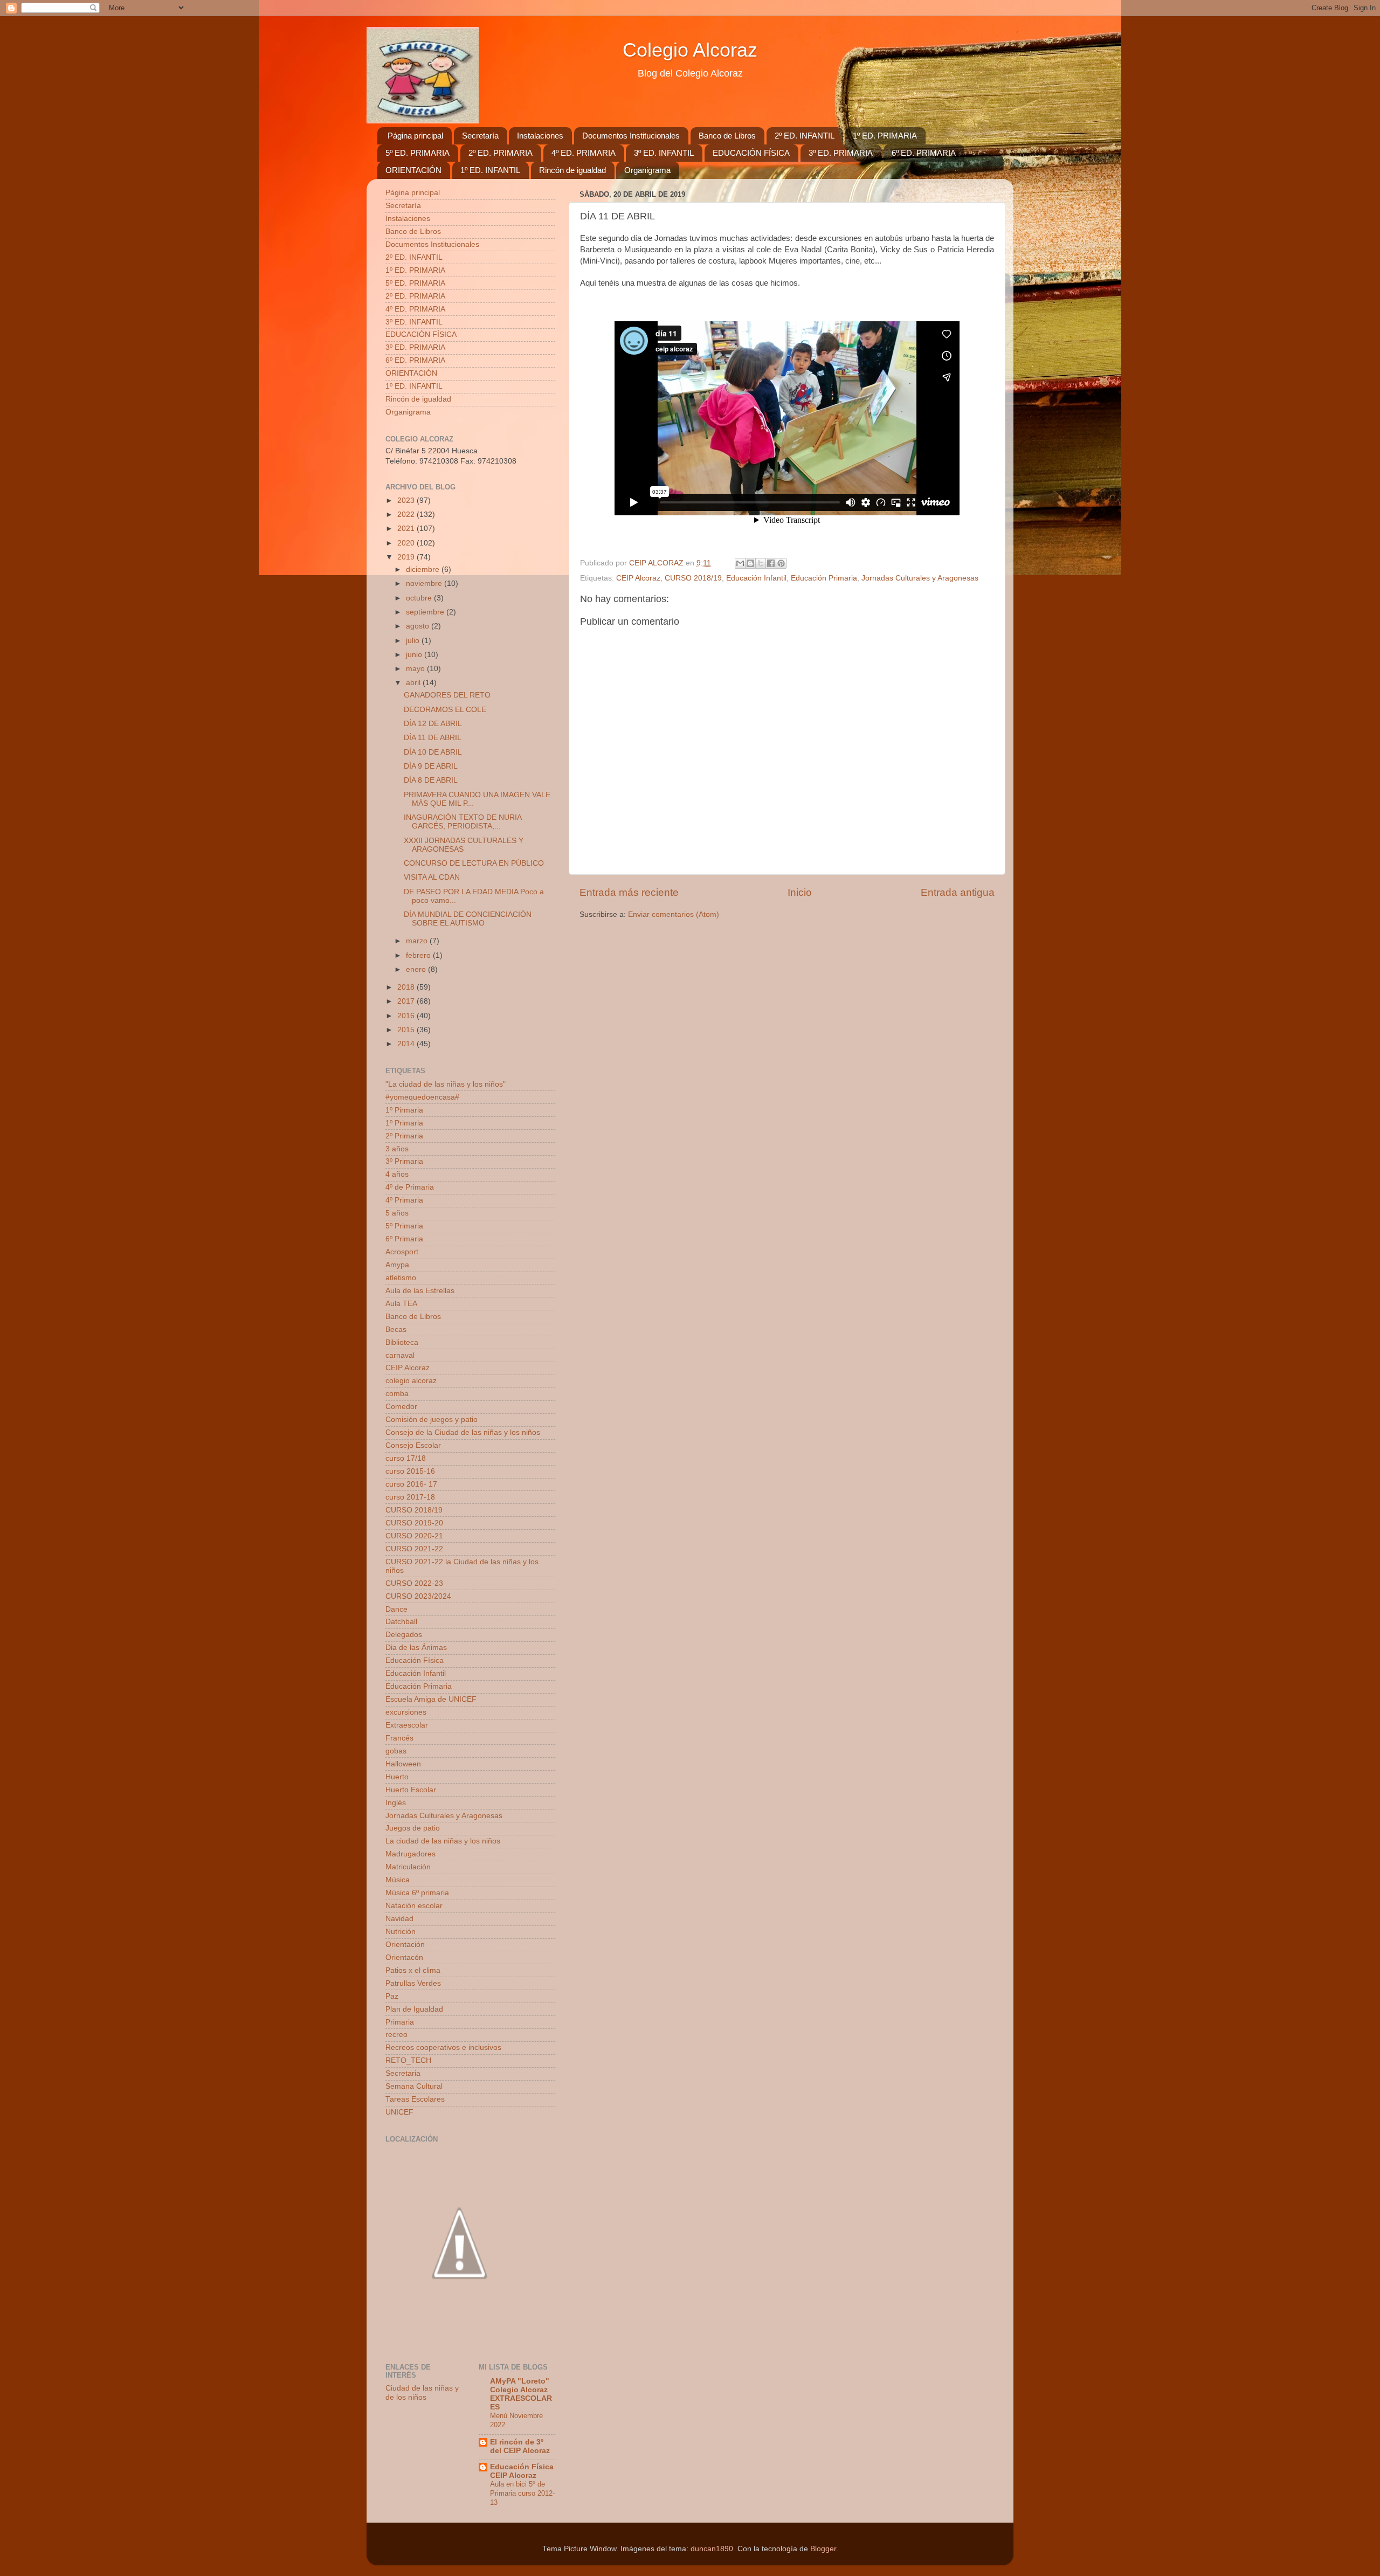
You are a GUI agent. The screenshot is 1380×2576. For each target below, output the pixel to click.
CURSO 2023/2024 (418, 1596)
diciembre (424, 569)
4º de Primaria (410, 1187)
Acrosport (402, 1252)
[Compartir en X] (761, 563)
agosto (419, 626)
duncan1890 (712, 2549)
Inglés (396, 1803)
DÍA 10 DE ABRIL (433, 752)
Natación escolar (414, 1906)
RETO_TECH (408, 2060)
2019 (407, 557)
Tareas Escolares (415, 2099)
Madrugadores (410, 1854)
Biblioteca (402, 1342)
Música (398, 1880)
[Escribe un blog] (750, 563)
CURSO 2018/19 (693, 578)
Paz (392, 1996)
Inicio (800, 892)
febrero (419, 955)
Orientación (405, 1945)
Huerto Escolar (411, 1790)
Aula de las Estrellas (420, 1291)
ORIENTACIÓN (413, 170)
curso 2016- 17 (411, 1484)
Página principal (415, 136)
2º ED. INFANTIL (805, 136)
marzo (418, 941)
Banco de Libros (727, 136)
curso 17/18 (406, 1458)
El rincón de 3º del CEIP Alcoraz (520, 2446)
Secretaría (480, 136)
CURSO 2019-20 (414, 1523)
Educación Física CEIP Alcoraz (522, 2471)
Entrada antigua (958, 892)
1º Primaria (404, 1123)
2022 (407, 514)
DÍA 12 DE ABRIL (433, 724)
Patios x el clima (413, 1970)
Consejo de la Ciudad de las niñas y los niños (463, 1432)
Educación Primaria (824, 578)
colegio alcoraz (411, 1381)
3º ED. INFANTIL (664, 153)
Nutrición (401, 1932)
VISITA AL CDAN (432, 877)
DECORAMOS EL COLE (445, 710)
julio (414, 641)
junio (415, 655)
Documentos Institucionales (631, 136)
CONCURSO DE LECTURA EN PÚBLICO (474, 863)
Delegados (404, 1635)
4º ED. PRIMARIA (584, 153)
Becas (396, 1330)
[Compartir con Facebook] (771, 563)
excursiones (406, 1712)
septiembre (426, 612)
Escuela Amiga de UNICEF (431, 1699)
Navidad (399, 1919)
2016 (407, 1016)
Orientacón (404, 1957)
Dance (396, 1609)
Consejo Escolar (413, 1445)
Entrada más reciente (629, 892)
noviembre (425, 583)
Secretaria (403, 2073)
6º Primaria (404, 1239)
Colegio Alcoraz (690, 50)
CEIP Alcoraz (638, 578)
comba (397, 1394)
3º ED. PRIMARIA (841, 153)
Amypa (397, 1265)
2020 (407, 543)
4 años (397, 1174)
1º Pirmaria (404, 1110)
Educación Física (415, 1660)
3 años (397, 1149)
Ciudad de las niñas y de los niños (422, 2392)
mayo (416, 669)
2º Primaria (404, 1136)
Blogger (823, 2549)
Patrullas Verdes (413, 1983)
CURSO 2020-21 (414, 1536)
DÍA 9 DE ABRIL (431, 766)
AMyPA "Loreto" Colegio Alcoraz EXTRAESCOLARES (521, 2394)
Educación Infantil (756, 578)
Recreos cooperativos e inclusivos (443, 2047)
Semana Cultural (414, 2086)
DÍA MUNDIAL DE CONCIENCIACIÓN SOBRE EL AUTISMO (468, 919)
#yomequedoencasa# (422, 1097)
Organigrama (647, 170)
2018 (407, 987)
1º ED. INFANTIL (490, 170)
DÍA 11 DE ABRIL (433, 738)
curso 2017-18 (410, 1497)
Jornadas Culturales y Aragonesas (920, 578)
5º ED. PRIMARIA (418, 153)
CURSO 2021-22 (414, 1549)
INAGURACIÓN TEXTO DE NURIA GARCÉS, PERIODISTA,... (463, 822)
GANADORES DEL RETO (447, 695)
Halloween (403, 1764)
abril (414, 683)
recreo (396, 2035)
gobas (396, 1751)
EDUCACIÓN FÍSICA (751, 153)
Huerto (397, 1777)
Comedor (401, 1407)
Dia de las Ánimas (416, 1648)
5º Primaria (404, 1226)
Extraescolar (407, 1725)
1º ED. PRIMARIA (885, 136)
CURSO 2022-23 (414, 1583)
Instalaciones (540, 136)
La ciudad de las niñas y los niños (443, 1841)
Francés (399, 1738)
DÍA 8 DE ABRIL (431, 780)
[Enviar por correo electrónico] (740, 563)
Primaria (400, 2022)
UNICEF (399, 2112)
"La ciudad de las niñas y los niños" (446, 1084)
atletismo (401, 1278)
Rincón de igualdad (572, 170)
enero (417, 969)
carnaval (400, 1355)
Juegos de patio (413, 1828)
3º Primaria (404, 1161)
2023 (407, 500)
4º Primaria (404, 1200)
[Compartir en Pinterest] (781, 563)
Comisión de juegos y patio (432, 1420)
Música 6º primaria (417, 1893)
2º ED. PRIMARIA (501, 153)
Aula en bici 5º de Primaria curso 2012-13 (522, 2493)
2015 (407, 1030)
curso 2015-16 (410, 1471)
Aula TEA (401, 1304)
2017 (407, 1001)
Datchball (401, 1622)
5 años (397, 1213)
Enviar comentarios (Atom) (674, 914)
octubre (420, 598)
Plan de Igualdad (414, 2009)
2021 (407, 529)
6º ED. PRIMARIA (924, 153)
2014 (407, 1044)
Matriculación (408, 1867)
